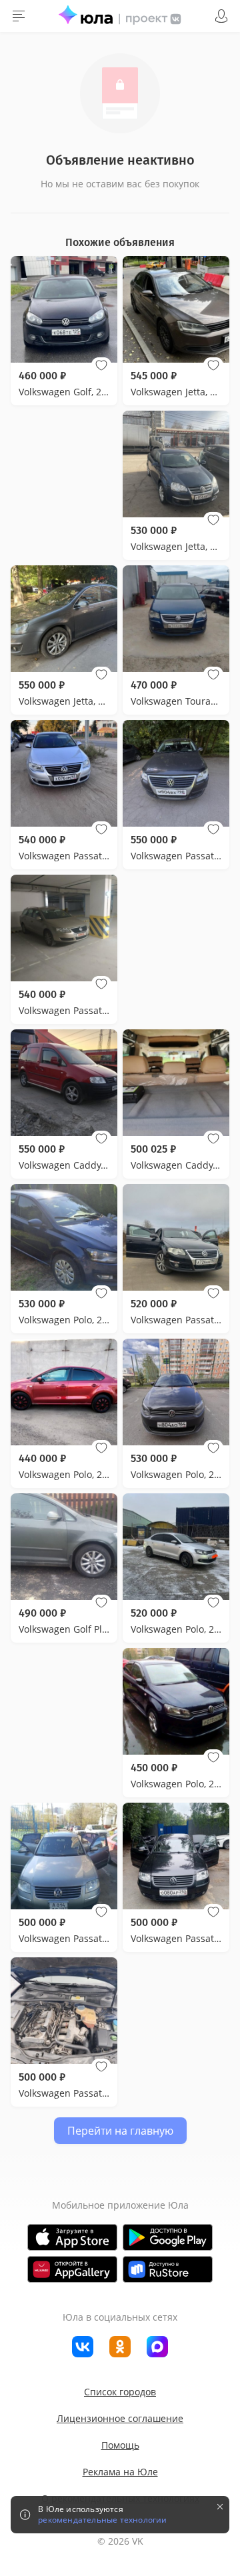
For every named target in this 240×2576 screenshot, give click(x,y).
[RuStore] (168, 2269)
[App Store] (72, 2237)
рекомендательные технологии (102, 2520)
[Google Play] (168, 2237)
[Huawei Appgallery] (72, 2269)
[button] (101, 365)
